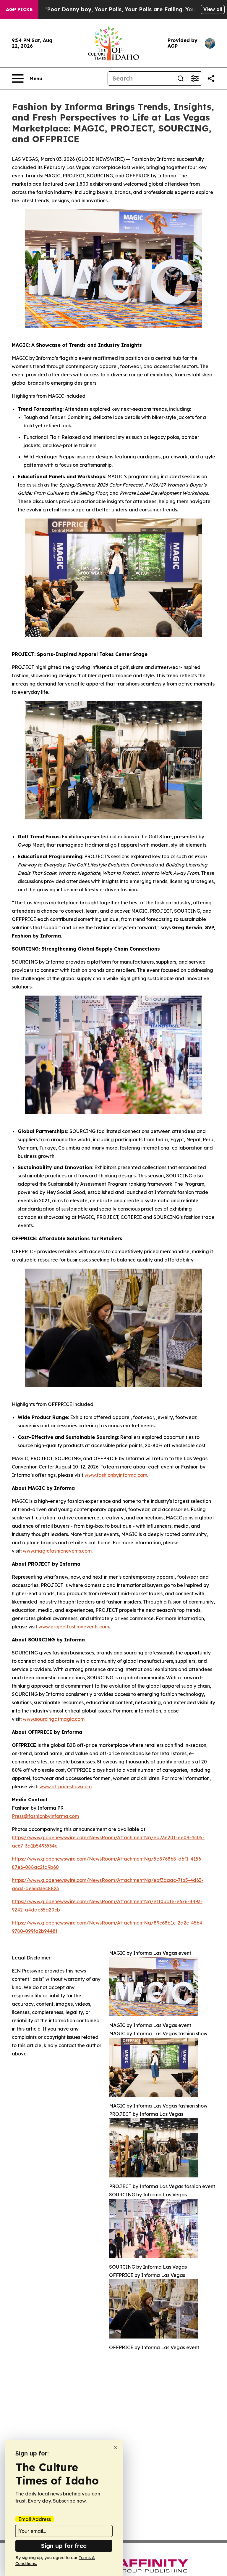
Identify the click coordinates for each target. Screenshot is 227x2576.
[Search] (181, 78)
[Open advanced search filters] (195, 78)
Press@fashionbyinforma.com (45, 1816)
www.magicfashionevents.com (57, 1551)
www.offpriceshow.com (65, 1787)
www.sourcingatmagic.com (54, 1719)
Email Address (35, 2519)
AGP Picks (19, 9)
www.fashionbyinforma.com (116, 1475)
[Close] (115, 2447)
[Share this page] (211, 78)
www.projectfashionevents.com (74, 1627)
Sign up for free (64, 2546)
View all (213, 9)
